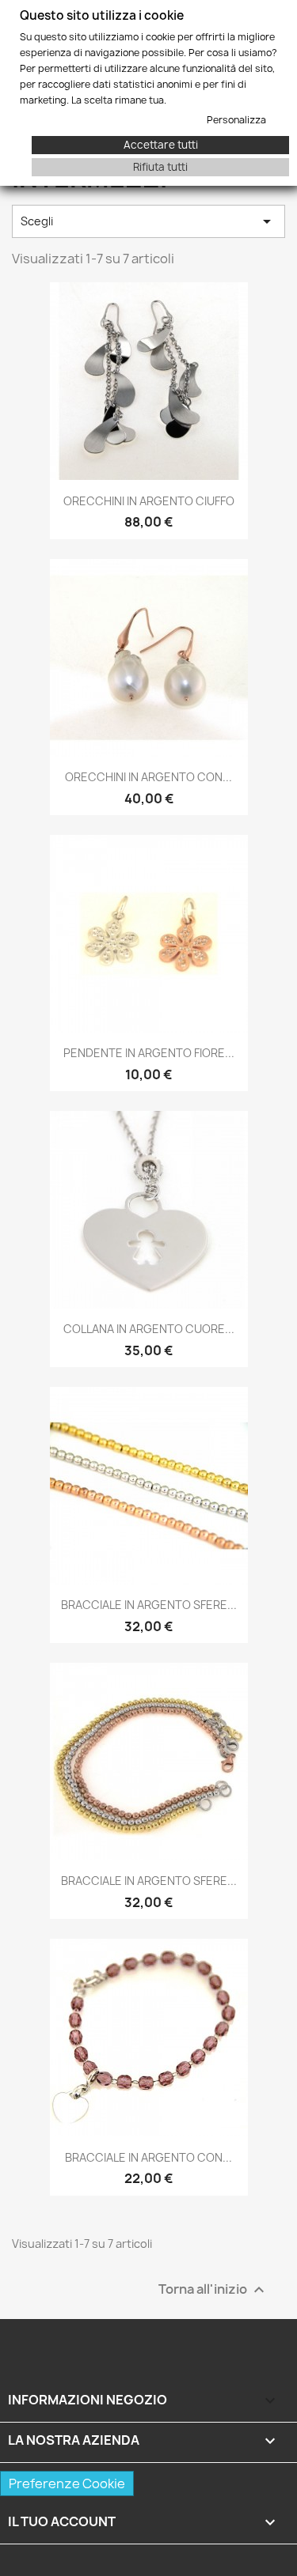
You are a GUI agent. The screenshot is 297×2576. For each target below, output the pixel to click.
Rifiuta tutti (160, 167)
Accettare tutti (161, 145)
